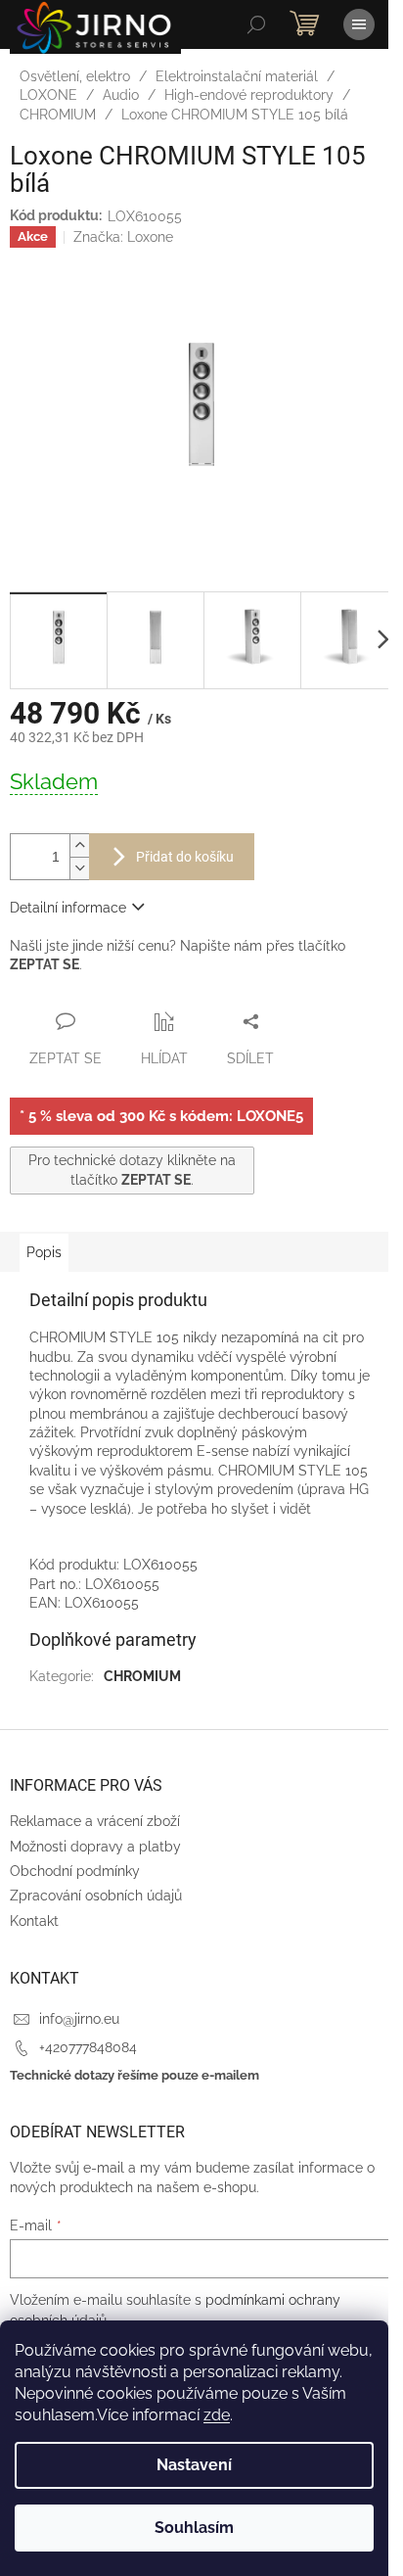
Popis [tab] (44, 1252)
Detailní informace (68, 908)
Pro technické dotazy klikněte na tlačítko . (132, 1170)
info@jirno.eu (79, 2019)
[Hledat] (256, 24)
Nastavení (194, 2465)
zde (217, 2415)
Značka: (123, 237)
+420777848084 (88, 2047)
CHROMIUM (142, 1676)
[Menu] (359, 24)
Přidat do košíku (185, 857)
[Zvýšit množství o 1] (79, 845)
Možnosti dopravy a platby (95, 1847)
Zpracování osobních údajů (96, 1896)
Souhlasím (194, 2528)
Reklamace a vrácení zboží (95, 1821)
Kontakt (34, 1921)
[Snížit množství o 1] (79, 868)
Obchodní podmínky (75, 1871)
